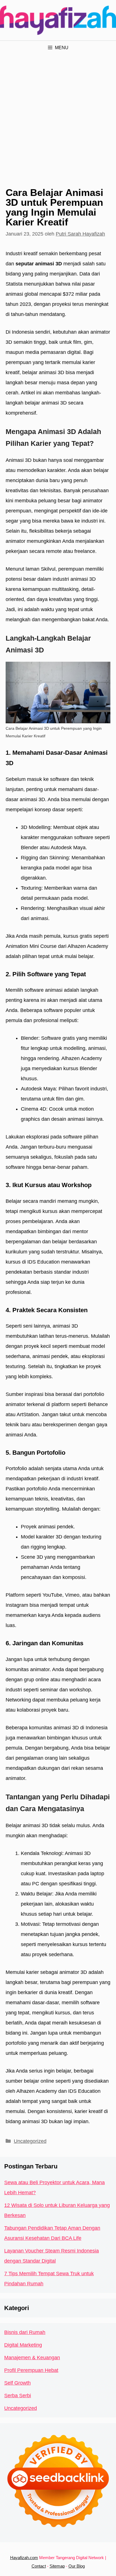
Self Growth (17, 2383)
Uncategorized (30, 2141)
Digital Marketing (23, 2345)
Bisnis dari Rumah (25, 2332)
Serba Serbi (18, 2396)
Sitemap (57, 2566)
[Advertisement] (58, 116)
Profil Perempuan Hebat (31, 2370)
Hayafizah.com (24, 2558)
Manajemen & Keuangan (32, 2358)
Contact (39, 2566)
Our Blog (77, 2566)
